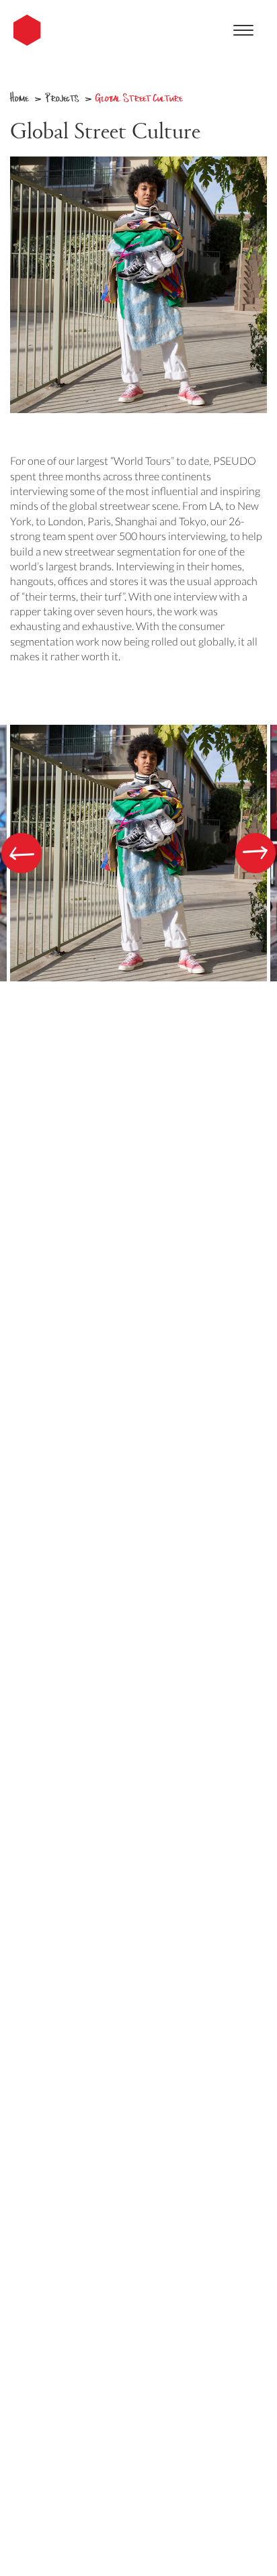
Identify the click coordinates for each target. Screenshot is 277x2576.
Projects (62, 97)
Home (19, 97)
